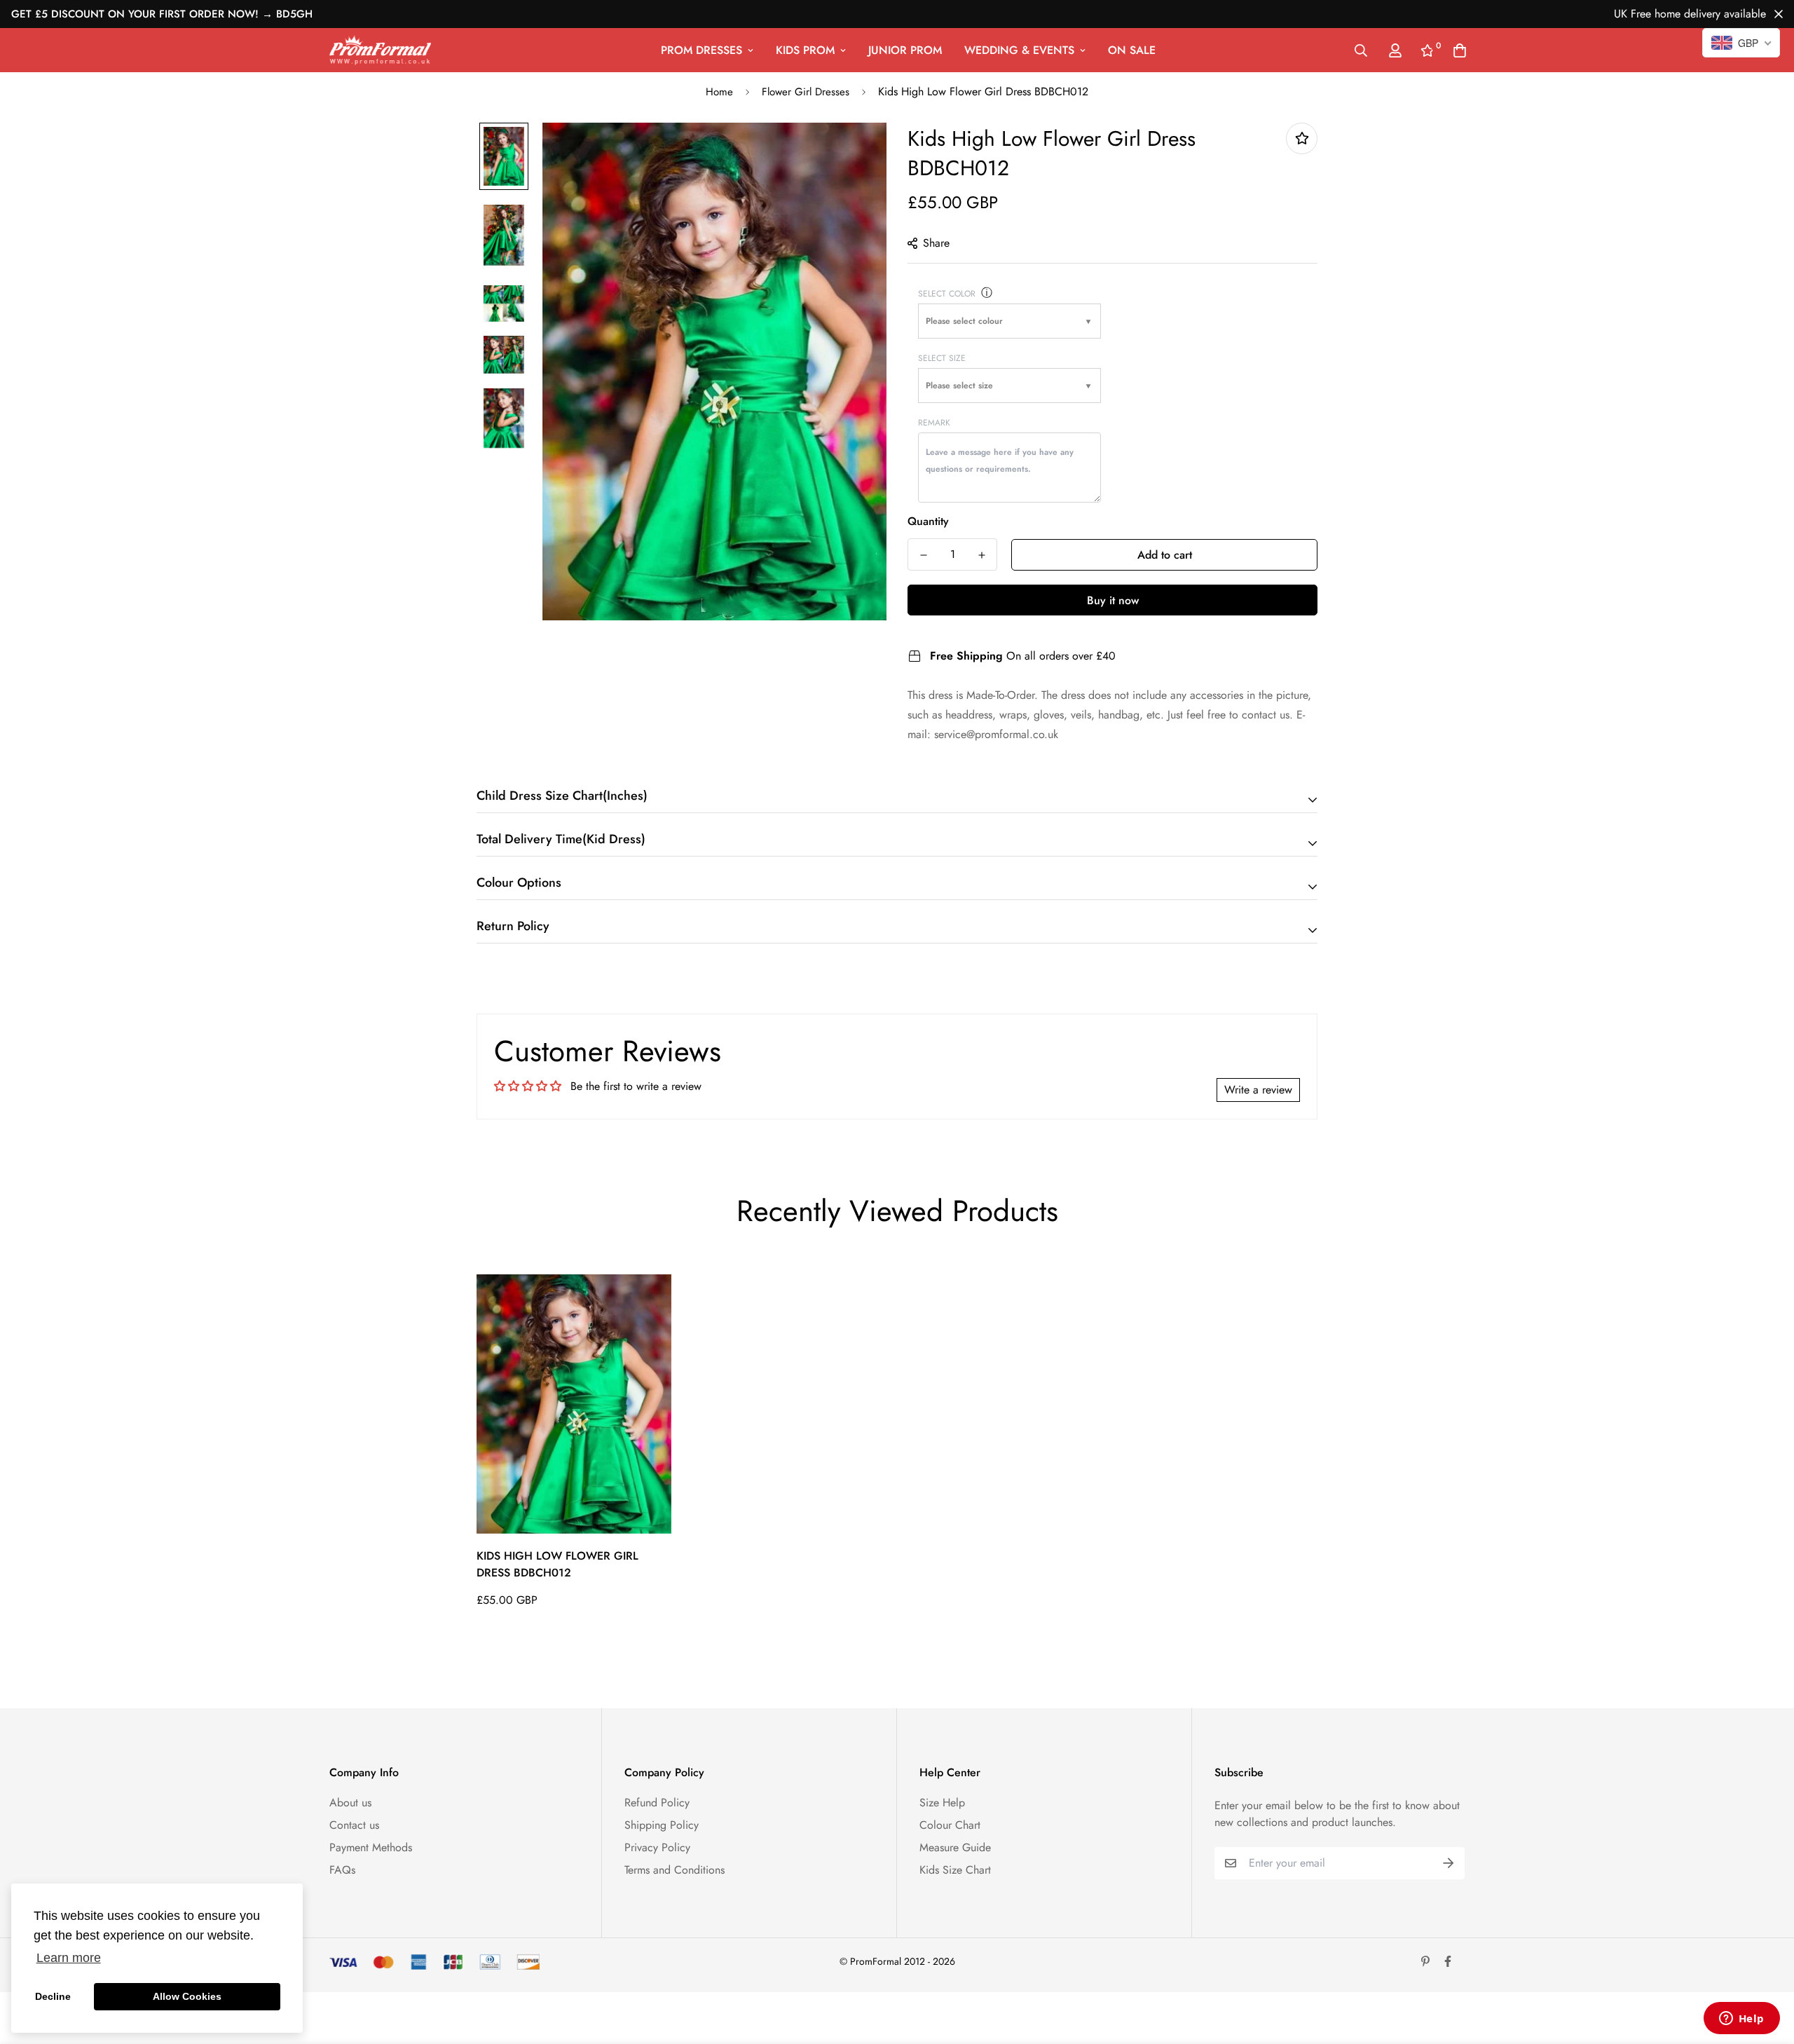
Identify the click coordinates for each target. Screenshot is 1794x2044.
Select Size (942, 358)
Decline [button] (53, 1996)
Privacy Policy (657, 1847)
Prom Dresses (701, 50)
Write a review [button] (1258, 1090)
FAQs (342, 1870)
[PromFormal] (380, 50)
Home (719, 92)
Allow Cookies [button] (187, 1996)
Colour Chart (950, 1825)
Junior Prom (905, 50)
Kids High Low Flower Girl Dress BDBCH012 (557, 1564)
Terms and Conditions (675, 1870)
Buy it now (1113, 600)
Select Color (947, 294)
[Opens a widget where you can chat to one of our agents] (1741, 2019)
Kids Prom (805, 50)
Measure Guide (955, 1847)
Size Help (942, 1803)
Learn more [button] (69, 1958)
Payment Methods (371, 1847)
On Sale (1132, 50)
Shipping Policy (662, 1825)
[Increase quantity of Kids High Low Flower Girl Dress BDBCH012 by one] (981, 555)
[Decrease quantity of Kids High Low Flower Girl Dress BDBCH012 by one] (923, 555)
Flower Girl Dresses (806, 92)
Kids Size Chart (955, 1870)
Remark (934, 423)
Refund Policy (657, 1803)
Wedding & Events (1019, 50)
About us (350, 1803)
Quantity (928, 521)
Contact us (354, 1825)
